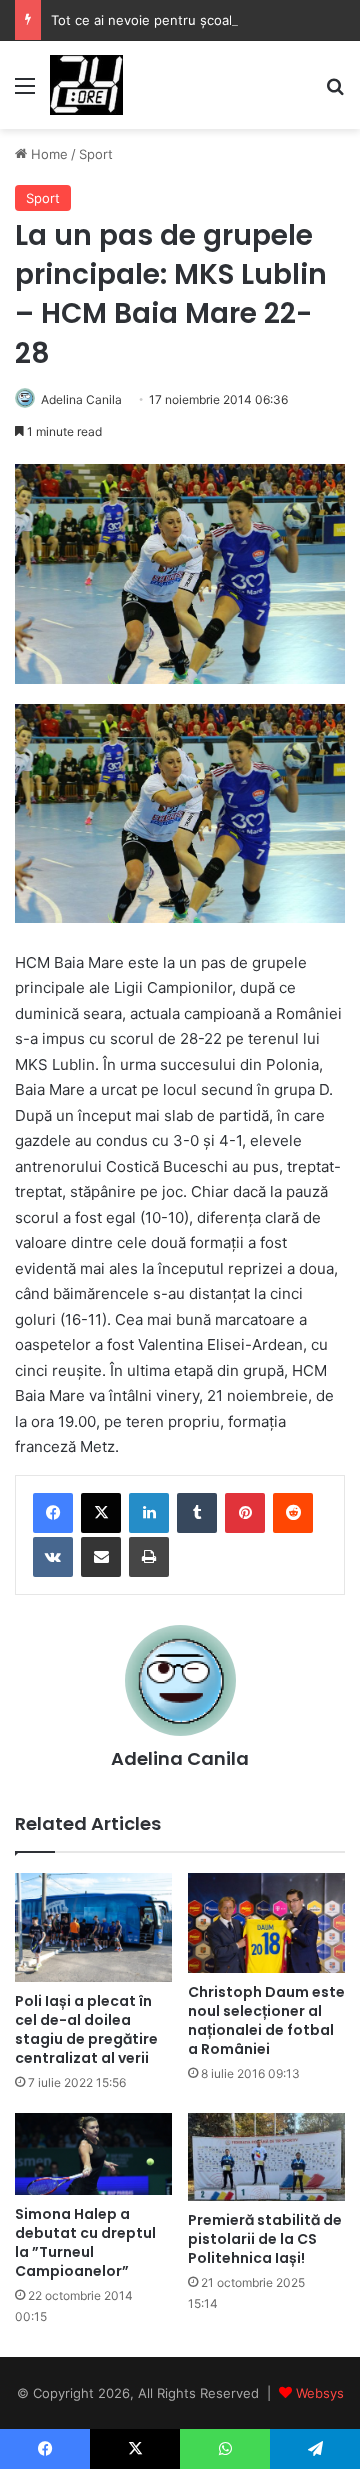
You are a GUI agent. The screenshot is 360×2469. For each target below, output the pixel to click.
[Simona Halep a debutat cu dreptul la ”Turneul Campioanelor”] (93, 2154)
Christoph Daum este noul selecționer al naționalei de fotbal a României (266, 2020)
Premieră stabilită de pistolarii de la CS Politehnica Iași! (265, 2239)
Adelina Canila (81, 399)
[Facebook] (53, 1513)
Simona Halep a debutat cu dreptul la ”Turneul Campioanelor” (85, 2242)
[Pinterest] (245, 1513)
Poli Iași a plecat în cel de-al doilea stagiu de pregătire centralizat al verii (86, 2029)
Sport (96, 154)
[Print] (149, 1557)
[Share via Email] (101, 1557)
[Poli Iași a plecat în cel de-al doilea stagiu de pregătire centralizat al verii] (93, 1927)
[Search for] (335, 92)
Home (47, 154)
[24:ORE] (86, 85)
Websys (320, 2393)
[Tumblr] (197, 1513)
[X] (101, 1513)
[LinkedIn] (149, 1513)
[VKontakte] (53, 1557)
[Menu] (25, 92)
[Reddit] (293, 1513)
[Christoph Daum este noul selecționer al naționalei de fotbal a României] (266, 1923)
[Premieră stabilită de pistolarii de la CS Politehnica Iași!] (266, 2157)
